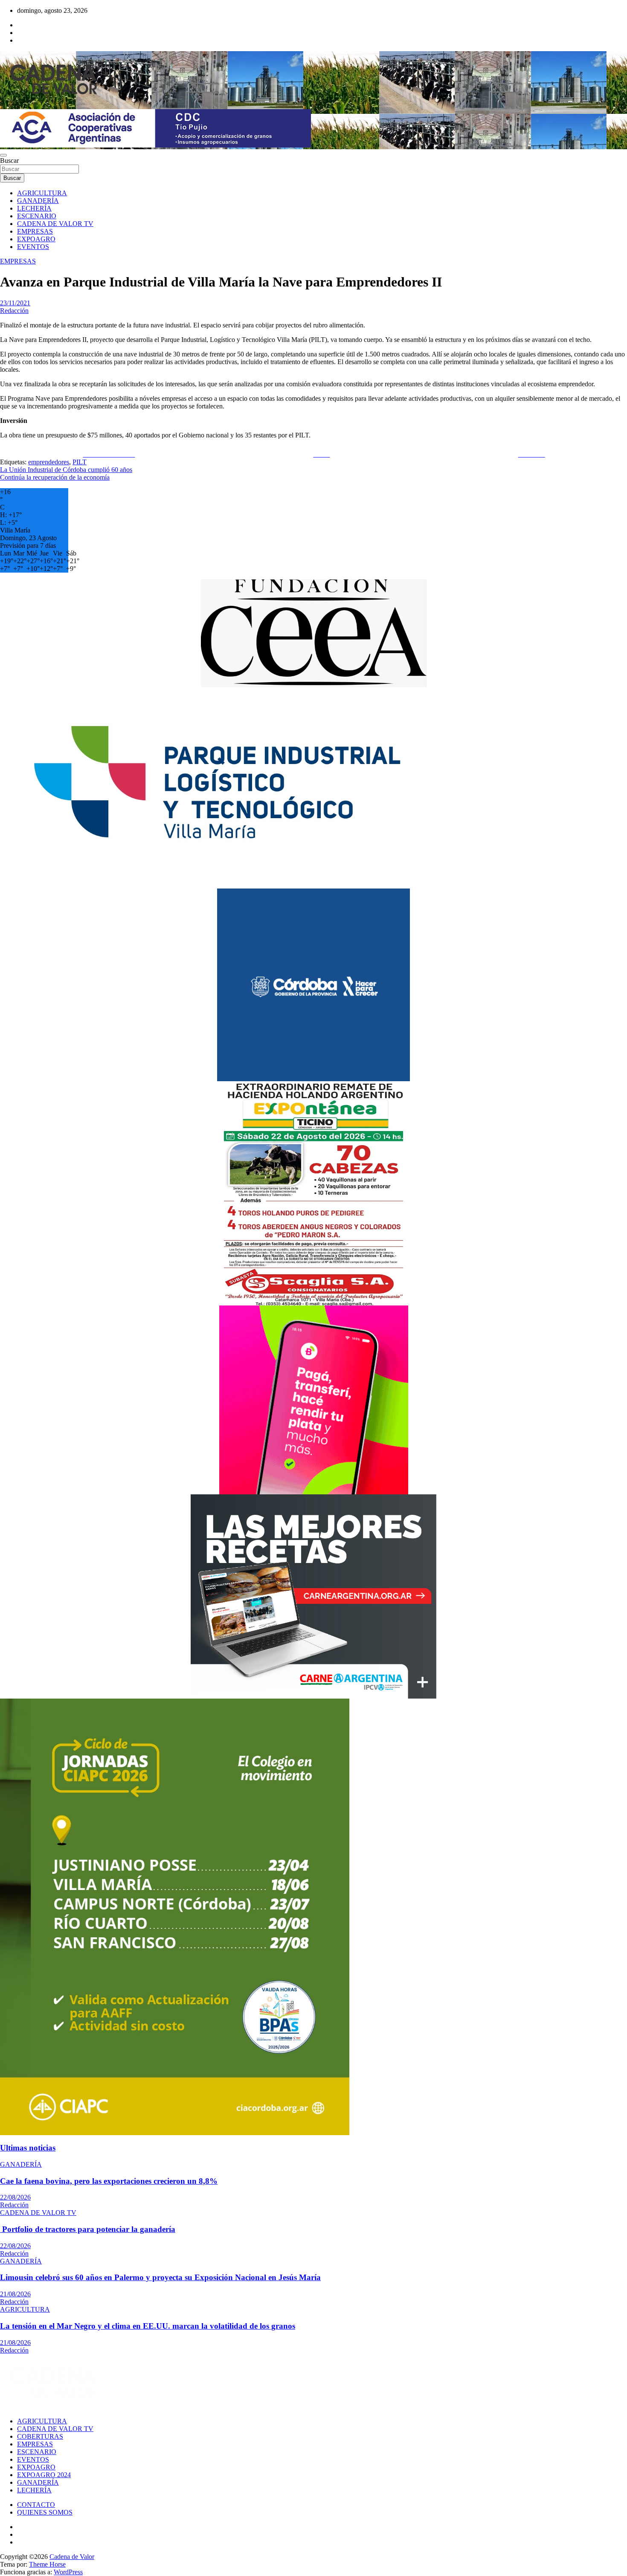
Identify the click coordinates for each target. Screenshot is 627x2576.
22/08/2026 (15, 2197)
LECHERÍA (34, 208)
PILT (80, 462)
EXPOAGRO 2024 (44, 2475)
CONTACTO (36, 2505)
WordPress (68, 2572)
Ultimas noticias (28, 2148)
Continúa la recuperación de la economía (55, 477)
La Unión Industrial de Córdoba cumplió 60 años (66, 470)
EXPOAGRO (36, 239)
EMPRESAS (35, 231)
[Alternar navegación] (3, 155)
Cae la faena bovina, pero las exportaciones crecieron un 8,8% (109, 2181)
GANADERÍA (38, 201)
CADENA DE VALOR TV (55, 224)
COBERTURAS (40, 2436)
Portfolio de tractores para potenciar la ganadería (88, 2229)
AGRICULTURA (42, 193)
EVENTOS (33, 247)
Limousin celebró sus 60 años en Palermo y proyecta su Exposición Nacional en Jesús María (160, 2277)
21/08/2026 (15, 2294)
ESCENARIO (37, 216)
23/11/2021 (15, 303)
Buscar (9, 161)
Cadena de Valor (72, 2557)
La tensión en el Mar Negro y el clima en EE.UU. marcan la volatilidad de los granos (148, 2326)
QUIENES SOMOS (45, 2512)
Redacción (14, 311)
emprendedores (49, 462)
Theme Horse (47, 2564)
